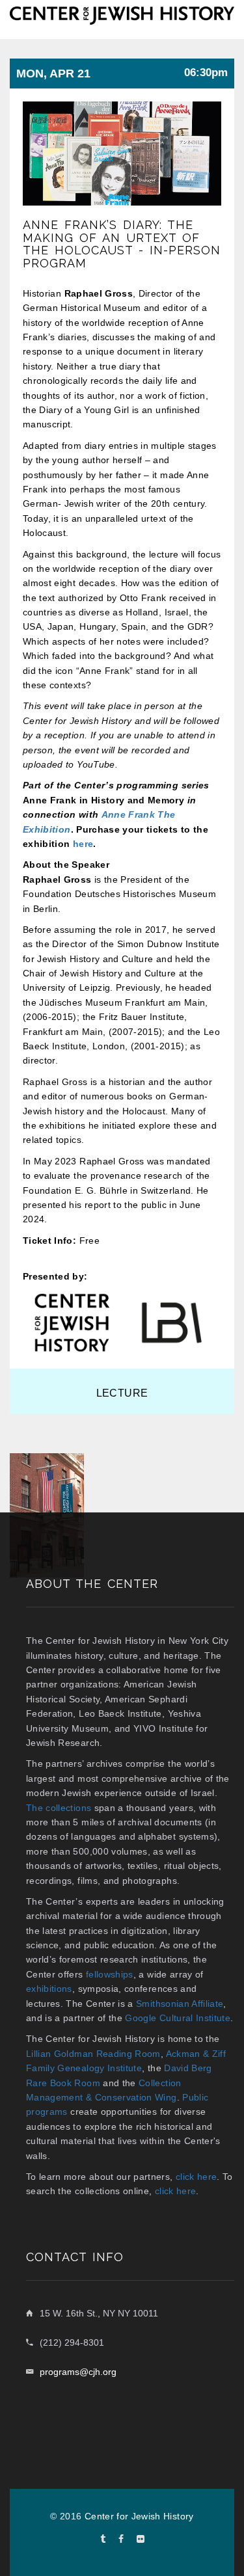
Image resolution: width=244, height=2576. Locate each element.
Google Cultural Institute (178, 2018)
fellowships (110, 1974)
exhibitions (49, 1989)
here (83, 844)
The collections (59, 1808)
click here (197, 2177)
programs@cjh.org (78, 2372)
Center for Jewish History (139, 2516)
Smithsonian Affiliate (180, 2004)
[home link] (122, 14)
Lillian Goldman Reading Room (93, 2054)
